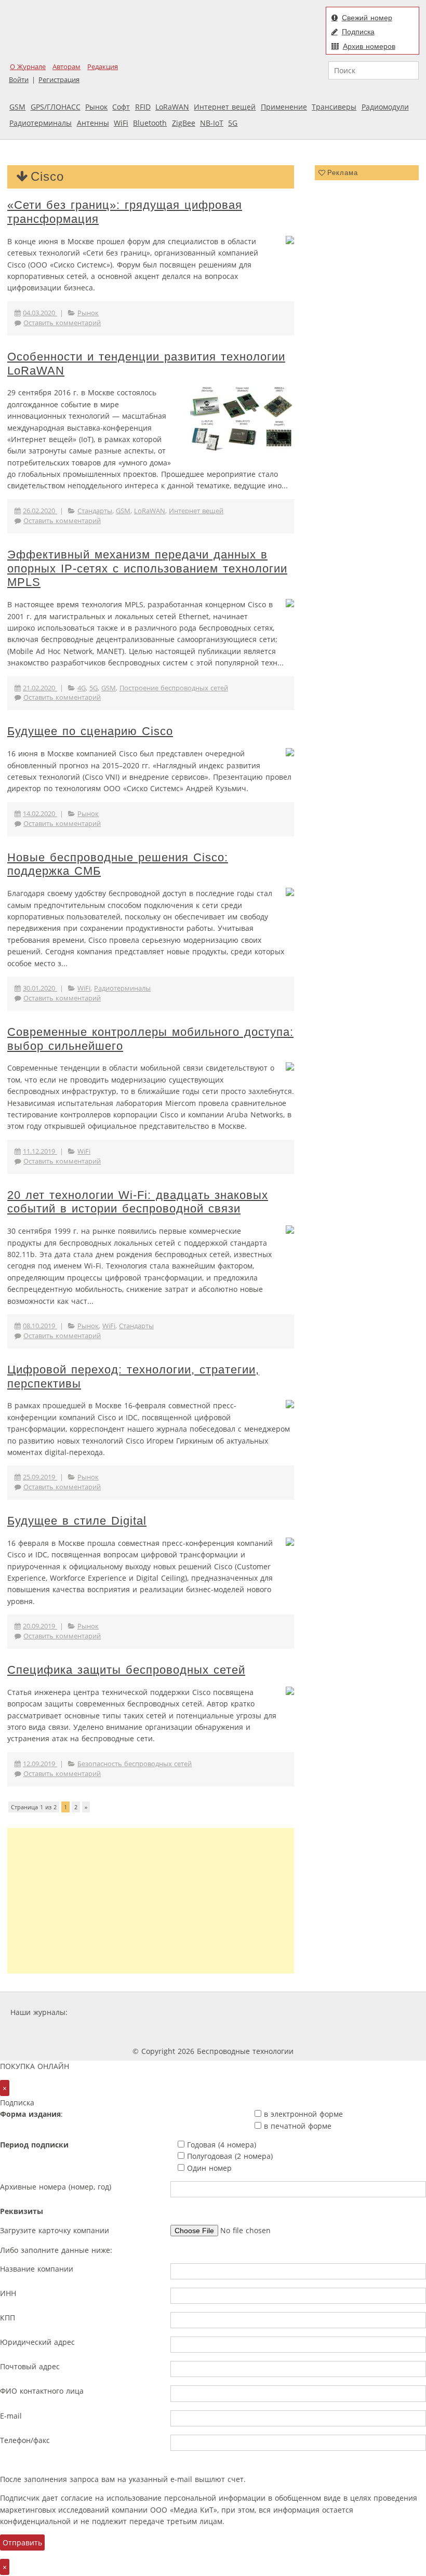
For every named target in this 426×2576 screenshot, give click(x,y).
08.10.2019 (40, 1326)
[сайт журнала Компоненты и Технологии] (231, 2012)
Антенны (93, 123)
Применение (284, 107)
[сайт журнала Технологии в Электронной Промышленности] (170, 2012)
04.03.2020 (40, 313)
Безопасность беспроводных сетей (135, 1764)
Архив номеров (369, 46)
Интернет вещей (225, 107)
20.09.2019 (40, 1626)
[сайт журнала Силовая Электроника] (103, 2012)
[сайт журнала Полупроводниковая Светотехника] (372, 2012)
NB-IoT (212, 123)
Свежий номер (367, 18)
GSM (17, 107)
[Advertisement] (151, 1901)
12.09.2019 (40, 1764)
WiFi (121, 123)
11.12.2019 (40, 1151)
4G (82, 688)
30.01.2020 (40, 988)
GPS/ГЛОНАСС (56, 107)
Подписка (358, 32)
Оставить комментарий (62, 323)
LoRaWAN (172, 107)
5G (233, 123)
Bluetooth (150, 123)
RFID (143, 107)
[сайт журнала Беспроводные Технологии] (294, 2012)
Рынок (96, 107)
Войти (19, 80)
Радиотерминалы (41, 123)
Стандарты (95, 511)
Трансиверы (334, 107)
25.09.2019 (40, 1477)
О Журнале (28, 67)
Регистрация (59, 80)
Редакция (103, 67)
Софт (121, 107)
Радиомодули (385, 107)
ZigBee (184, 123)
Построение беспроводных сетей (174, 688)
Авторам (66, 67)
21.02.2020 (40, 688)
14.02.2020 (40, 814)
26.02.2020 (40, 511)
